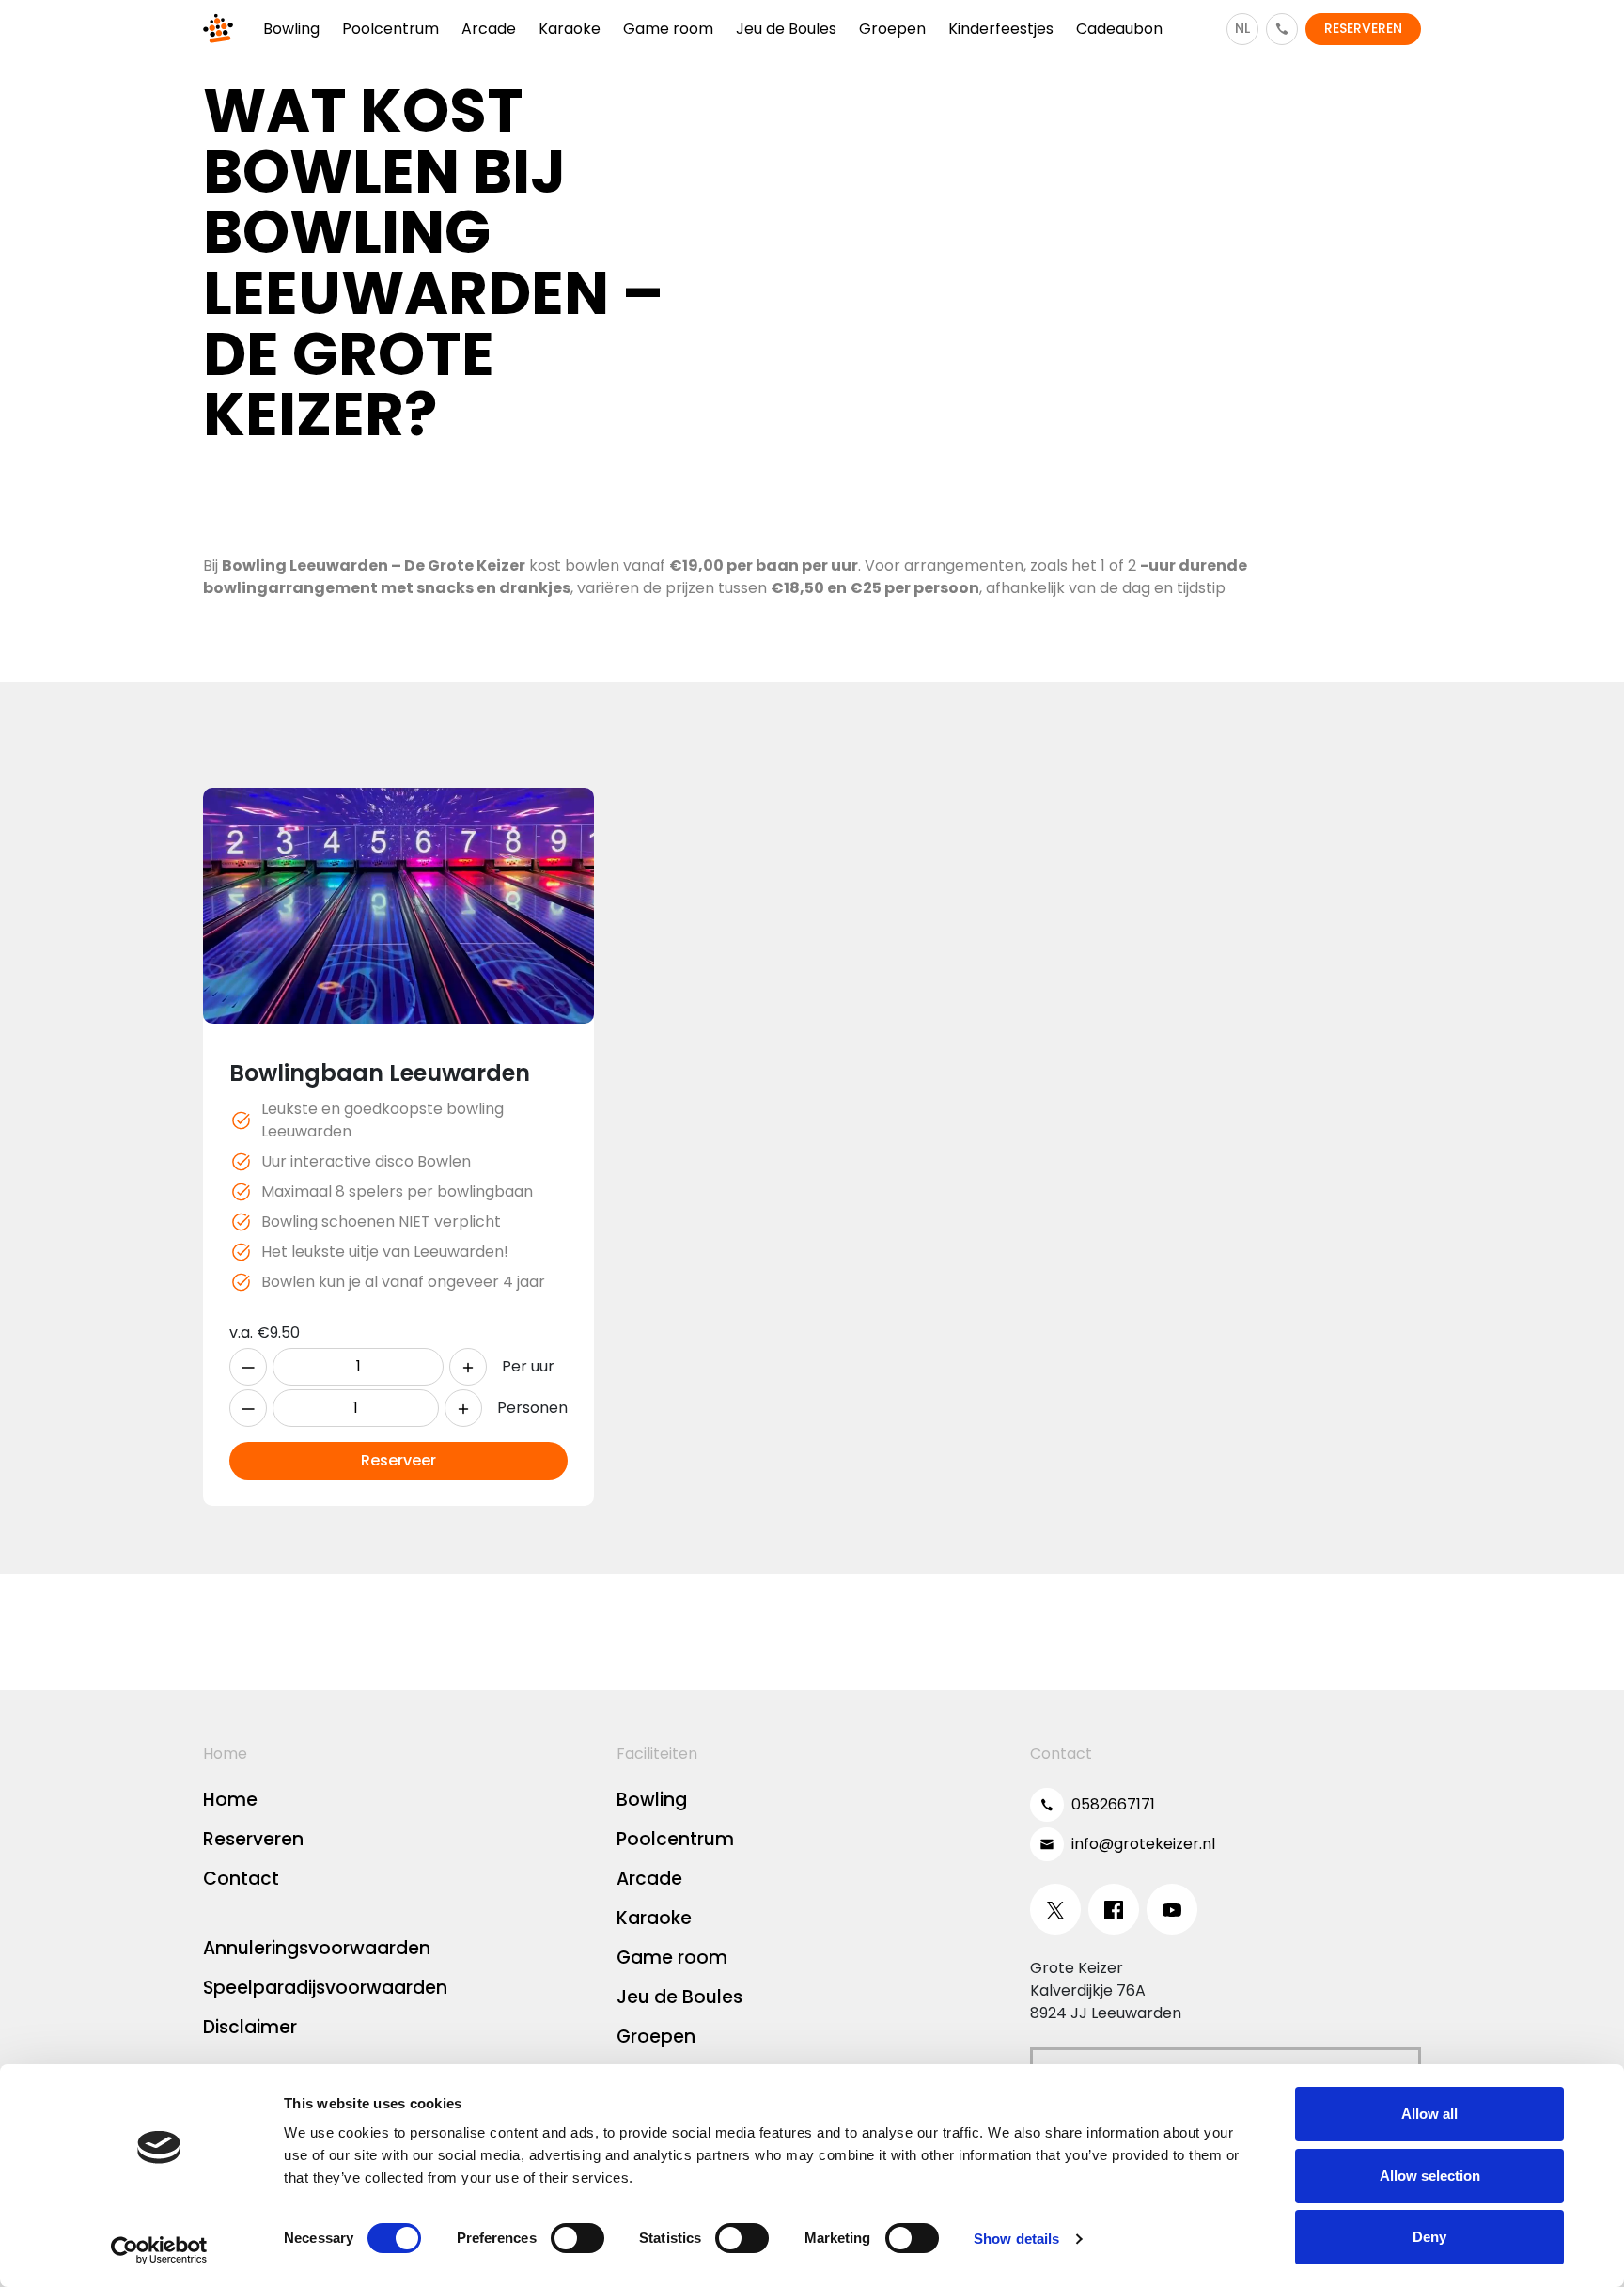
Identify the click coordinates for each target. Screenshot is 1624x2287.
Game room (672, 1958)
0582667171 (1113, 1804)
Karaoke (654, 1918)
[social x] (1055, 1909)
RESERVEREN (1363, 28)
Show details (1016, 2239)
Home (230, 1800)
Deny (1429, 2237)
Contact (241, 1879)
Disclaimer (250, 2027)
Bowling (652, 1800)
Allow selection (1430, 2176)
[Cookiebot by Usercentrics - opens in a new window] (159, 2250)
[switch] (578, 2238)
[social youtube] (1172, 1909)
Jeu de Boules (679, 1997)
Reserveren (253, 1839)
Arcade (649, 1879)
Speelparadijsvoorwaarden (325, 1988)
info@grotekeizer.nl (1143, 1844)
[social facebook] (1114, 1909)
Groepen (656, 2036)
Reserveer (398, 1460)
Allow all (1429, 2114)
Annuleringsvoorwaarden (317, 1948)
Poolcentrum (675, 1839)
